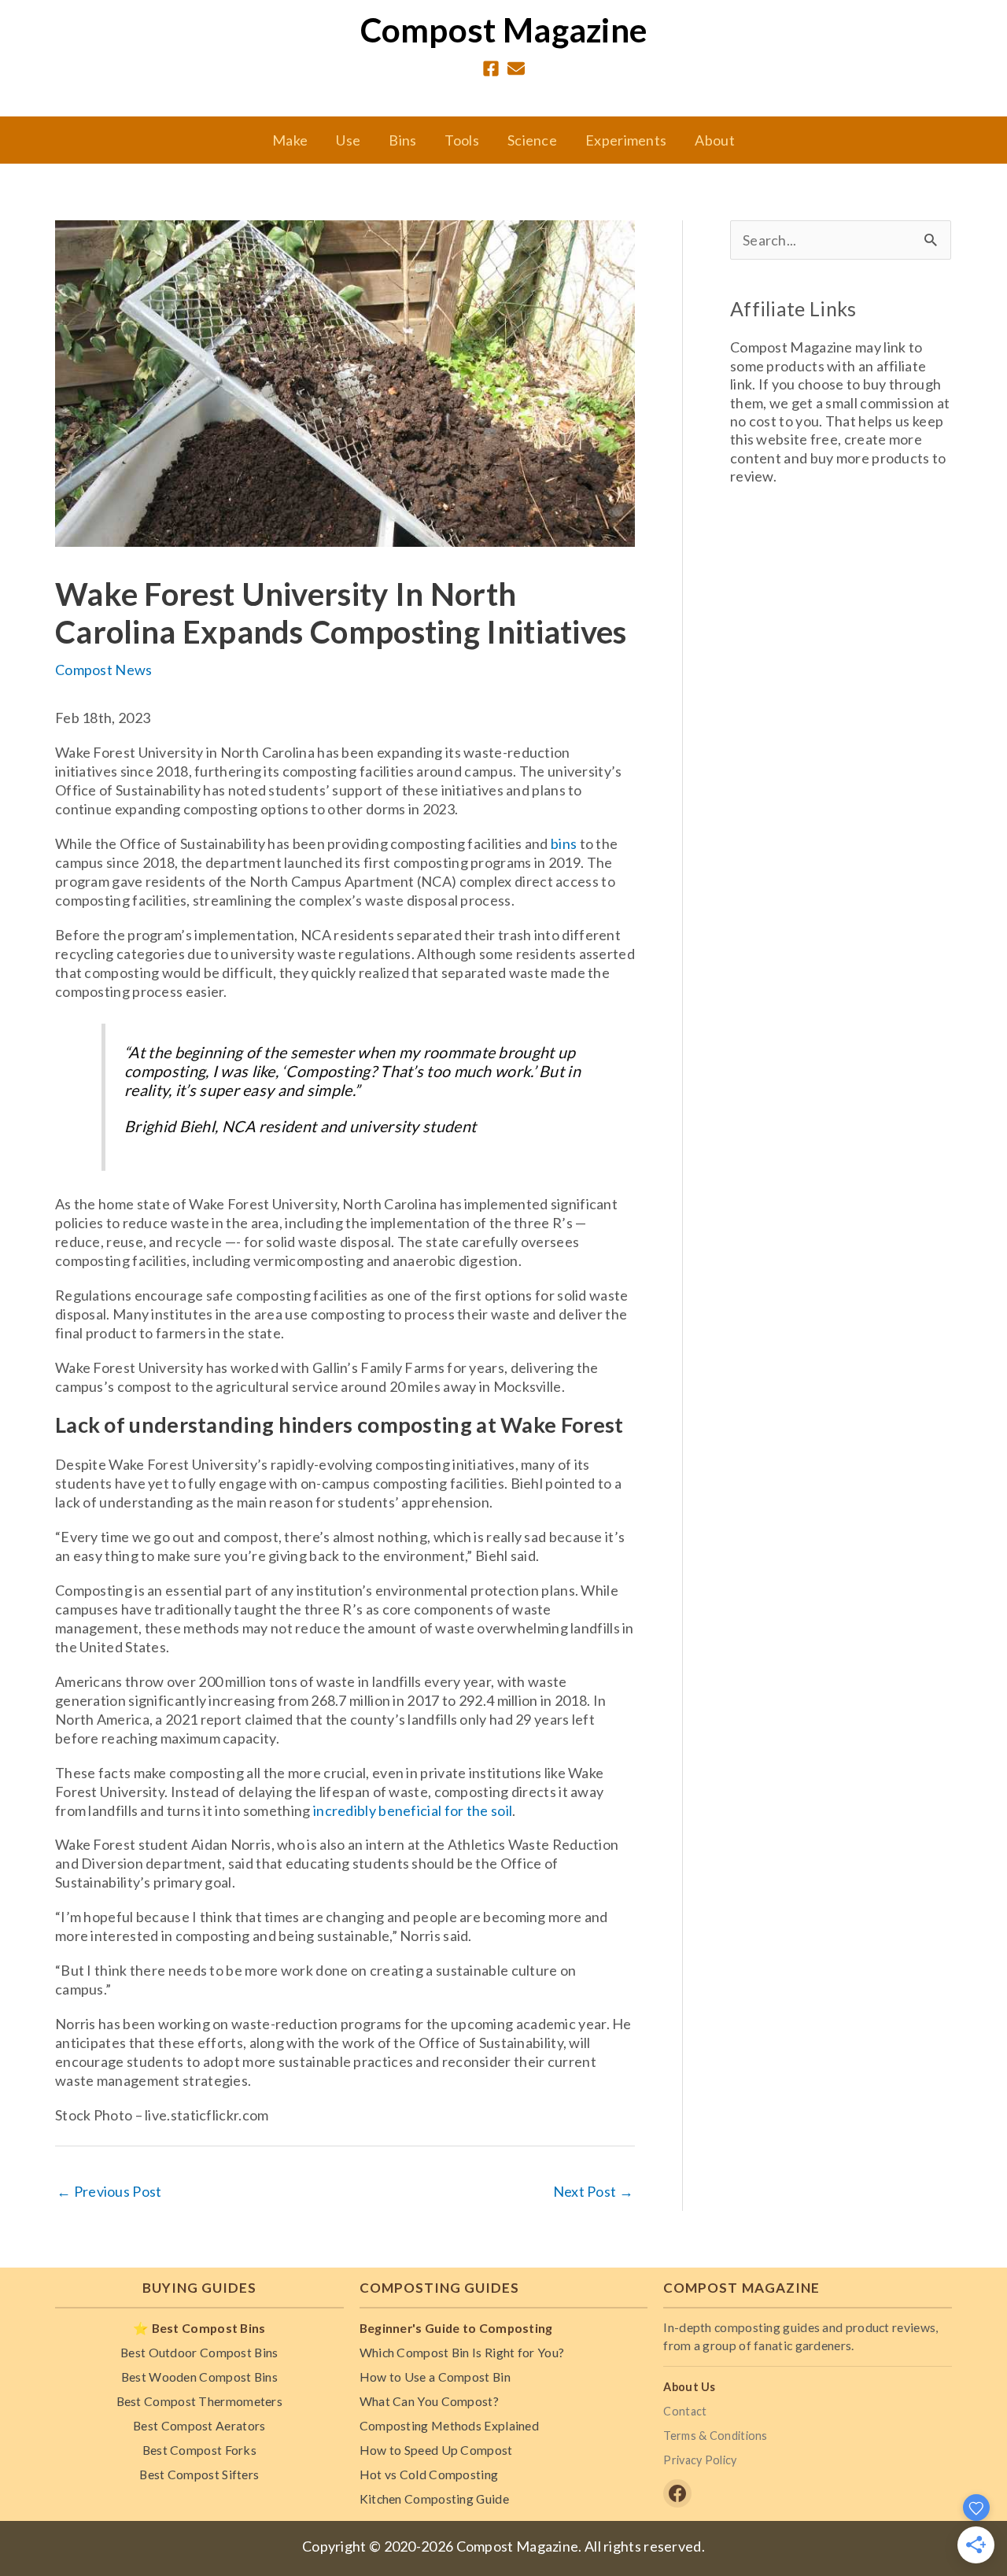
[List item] (491, 68)
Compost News (104, 670)
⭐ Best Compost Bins (199, 2328)
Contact (685, 2411)
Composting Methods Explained (449, 2425)
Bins (402, 140)
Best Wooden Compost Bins (199, 2377)
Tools (462, 140)
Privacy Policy (700, 2460)
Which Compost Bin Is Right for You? (462, 2352)
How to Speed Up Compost (436, 2450)
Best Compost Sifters (199, 2474)
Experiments (626, 140)
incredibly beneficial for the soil (413, 1810)
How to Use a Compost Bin (435, 2377)
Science (532, 140)
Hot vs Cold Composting (429, 2474)
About (715, 140)
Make (290, 140)
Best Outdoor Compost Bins (199, 2352)
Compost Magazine (504, 30)
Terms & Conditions (715, 2436)
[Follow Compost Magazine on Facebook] (677, 2493)
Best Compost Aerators (199, 2425)
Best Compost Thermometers (200, 2401)
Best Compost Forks (199, 2450)
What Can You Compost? (429, 2401)
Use (348, 140)
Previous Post (109, 2191)
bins (564, 843)
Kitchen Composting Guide (434, 2498)
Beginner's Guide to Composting (456, 2328)
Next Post (593, 2191)
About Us (689, 2387)
